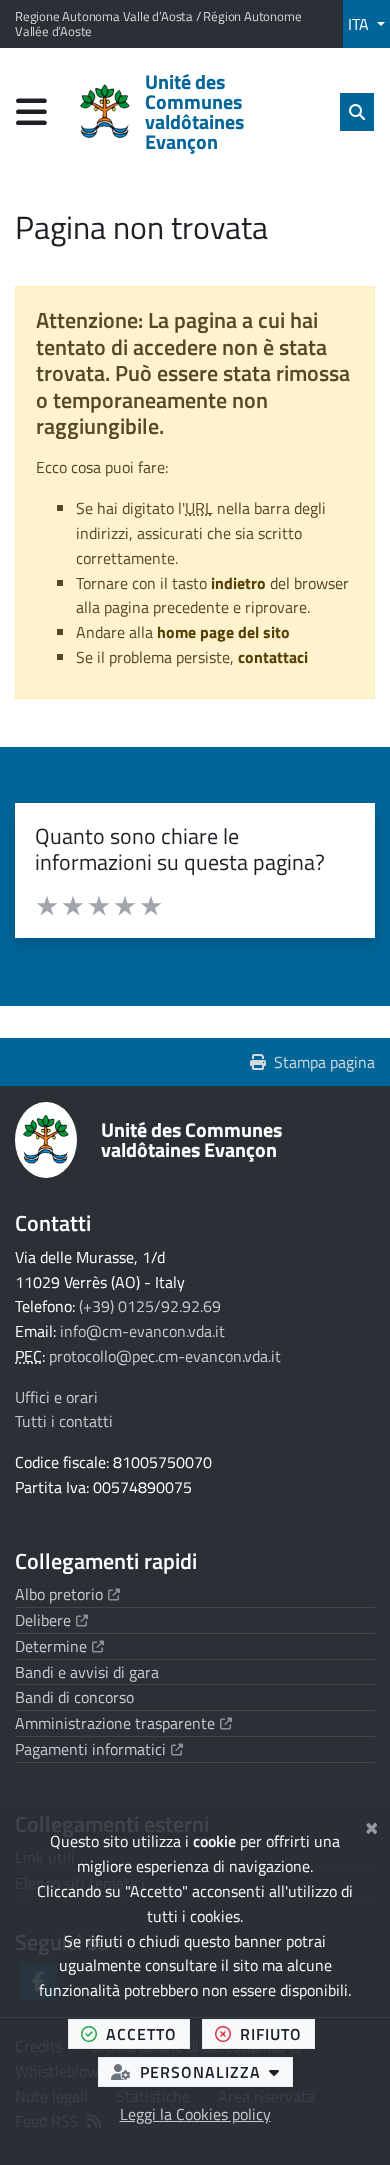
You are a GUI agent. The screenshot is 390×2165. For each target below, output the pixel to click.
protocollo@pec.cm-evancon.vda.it (165, 1356)
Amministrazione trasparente (123, 1723)
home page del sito (223, 632)
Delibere (51, 1620)
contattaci (273, 657)
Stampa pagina (324, 1062)
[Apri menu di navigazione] (31, 111)
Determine (59, 1646)
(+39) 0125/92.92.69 (150, 1306)
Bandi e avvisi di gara (87, 1672)
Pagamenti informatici (99, 1749)
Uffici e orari (56, 1397)
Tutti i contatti (64, 1421)
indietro (238, 583)
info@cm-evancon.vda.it (142, 1331)
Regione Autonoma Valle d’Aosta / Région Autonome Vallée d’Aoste (158, 23)
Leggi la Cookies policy (195, 2114)
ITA (360, 24)
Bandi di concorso (74, 1697)
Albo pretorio (67, 1594)
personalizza (216, 2071)
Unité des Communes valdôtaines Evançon (191, 1139)
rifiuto (277, 2033)
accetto (148, 2033)
